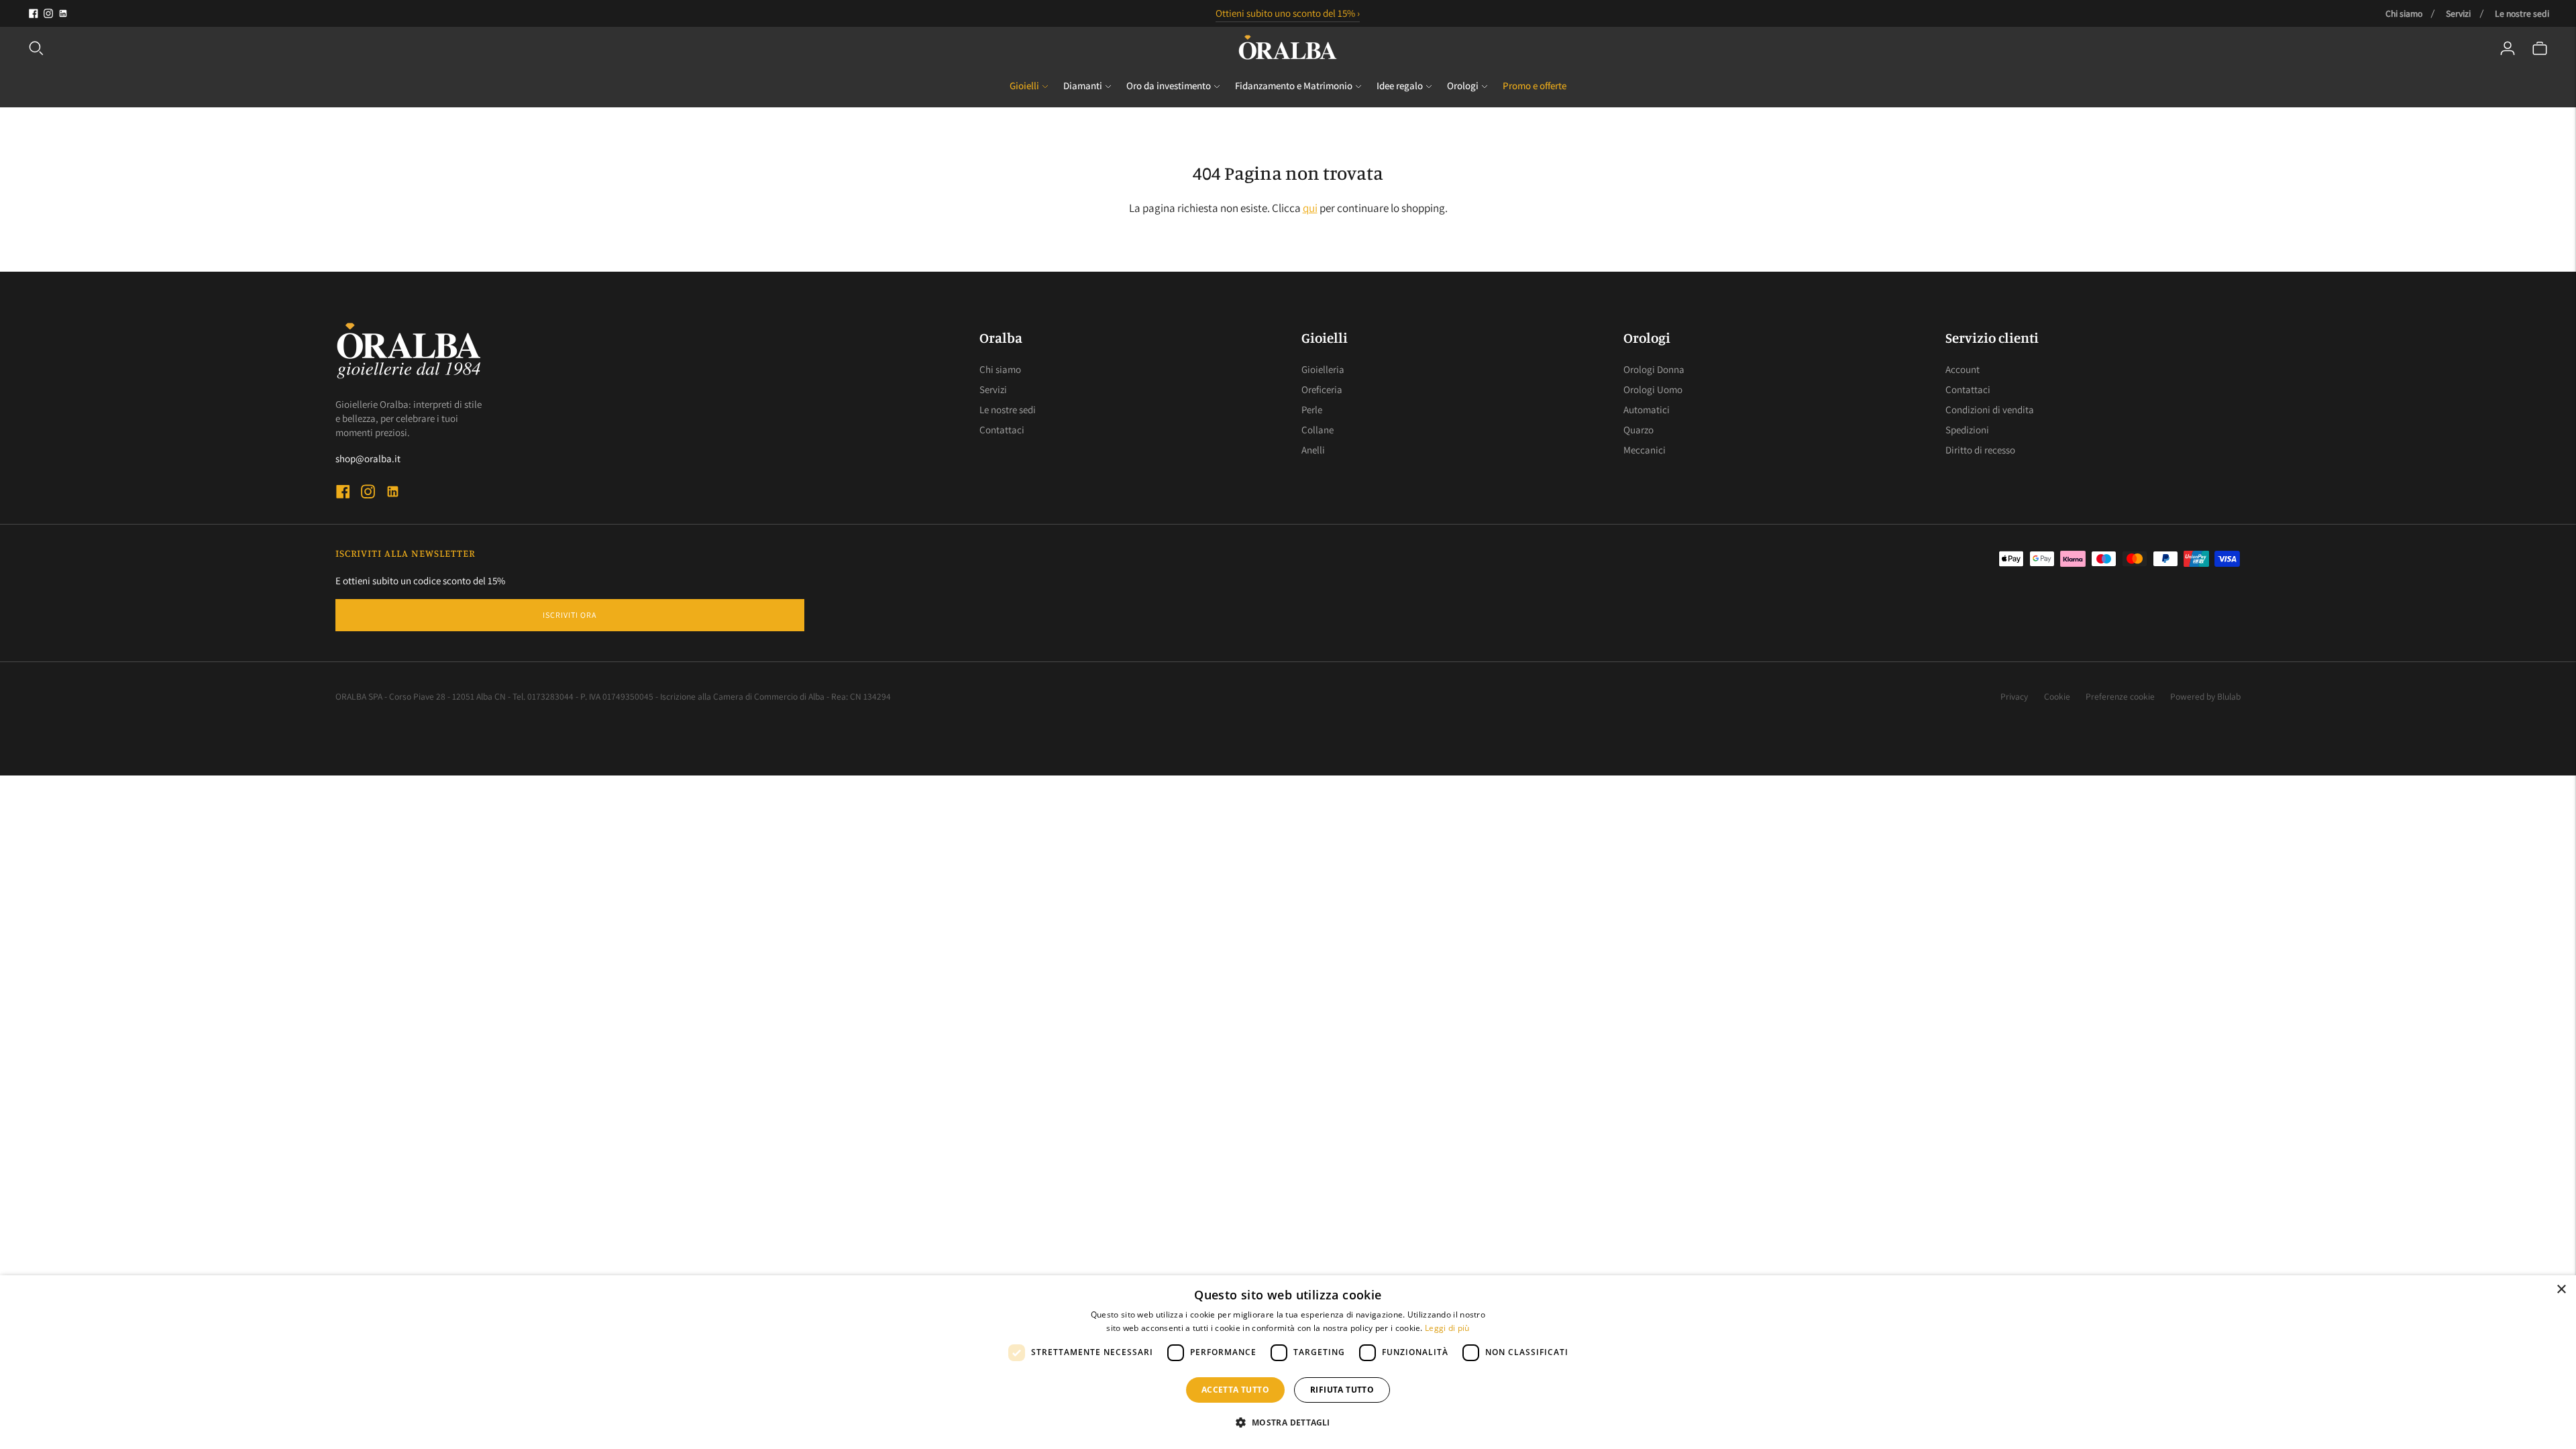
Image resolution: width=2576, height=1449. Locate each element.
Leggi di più (1447, 1328)
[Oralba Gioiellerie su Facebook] (34, 13)
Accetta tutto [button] (1235, 1390)
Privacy (2014, 696)
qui (1310, 208)
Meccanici (1645, 450)
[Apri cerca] (36, 48)
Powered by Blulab (2205, 696)
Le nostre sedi (2522, 13)
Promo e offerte (1535, 86)
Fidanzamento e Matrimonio (1294, 86)
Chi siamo (2404, 13)
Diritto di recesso (1980, 450)
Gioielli (1024, 86)
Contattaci (1002, 430)
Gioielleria (1323, 369)
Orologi (1463, 86)
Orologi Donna (1654, 369)
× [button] (2561, 1290)
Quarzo (1639, 430)
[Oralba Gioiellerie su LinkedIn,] (63, 13)
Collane (1318, 430)
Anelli (1313, 450)
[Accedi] (2508, 48)
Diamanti (1083, 86)
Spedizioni (1967, 430)
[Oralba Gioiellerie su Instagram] (48, 13)
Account (1963, 369)
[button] (1288, 1423)
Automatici (1647, 410)
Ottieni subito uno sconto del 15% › (1288, 13)
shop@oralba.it (368, 459)
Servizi (2458, 13)
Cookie (2057, 696)
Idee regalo (1400, 86)
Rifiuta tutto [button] (1342, 1390)
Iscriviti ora (570, 615)
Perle (1312, 410)
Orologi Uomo (1653, 389)
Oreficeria (1322, 389)
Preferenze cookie (2120, 696)
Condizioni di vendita (1990, 410)
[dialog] (1288, 1362)
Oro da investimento (1169, 86)
